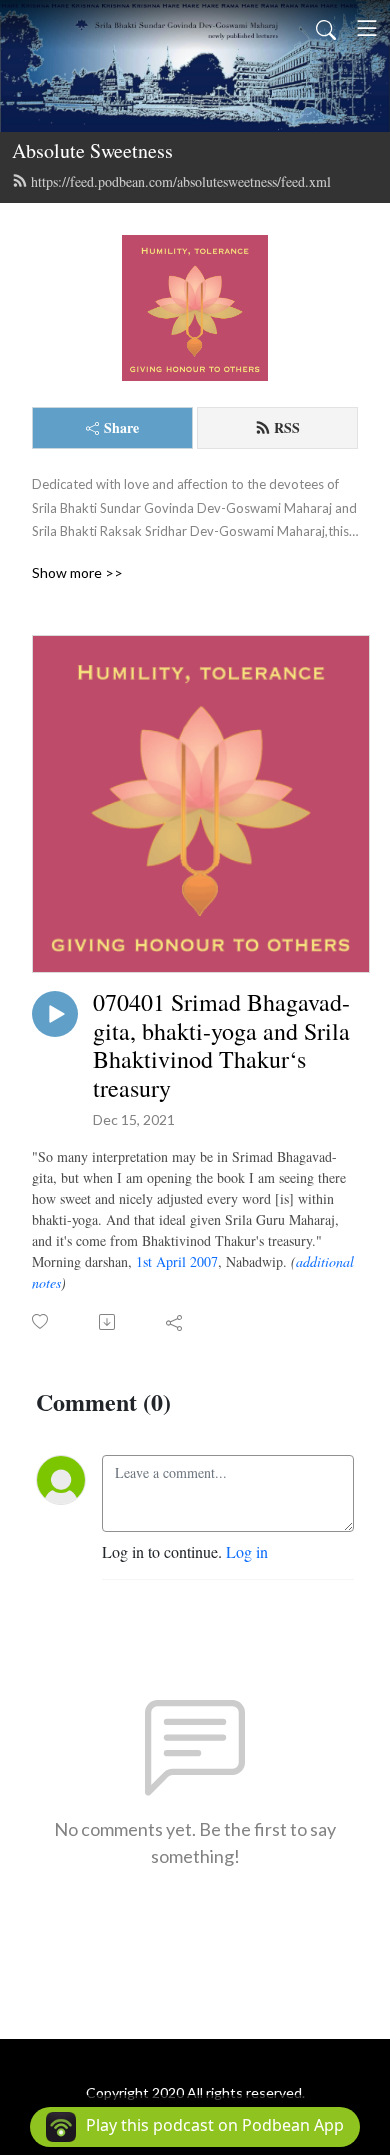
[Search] (326, 28)
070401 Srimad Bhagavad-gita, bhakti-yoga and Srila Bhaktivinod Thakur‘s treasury (221, 1045)
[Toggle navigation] (367, 28)
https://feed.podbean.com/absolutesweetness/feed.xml (181, 181)
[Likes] (41, 1321)
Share (121, 427)
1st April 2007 (177, 1261)
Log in (247, 1551)
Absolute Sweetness (92, 150)
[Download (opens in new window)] (108, 1322)
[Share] (175, 1322)
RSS (287, 427)
